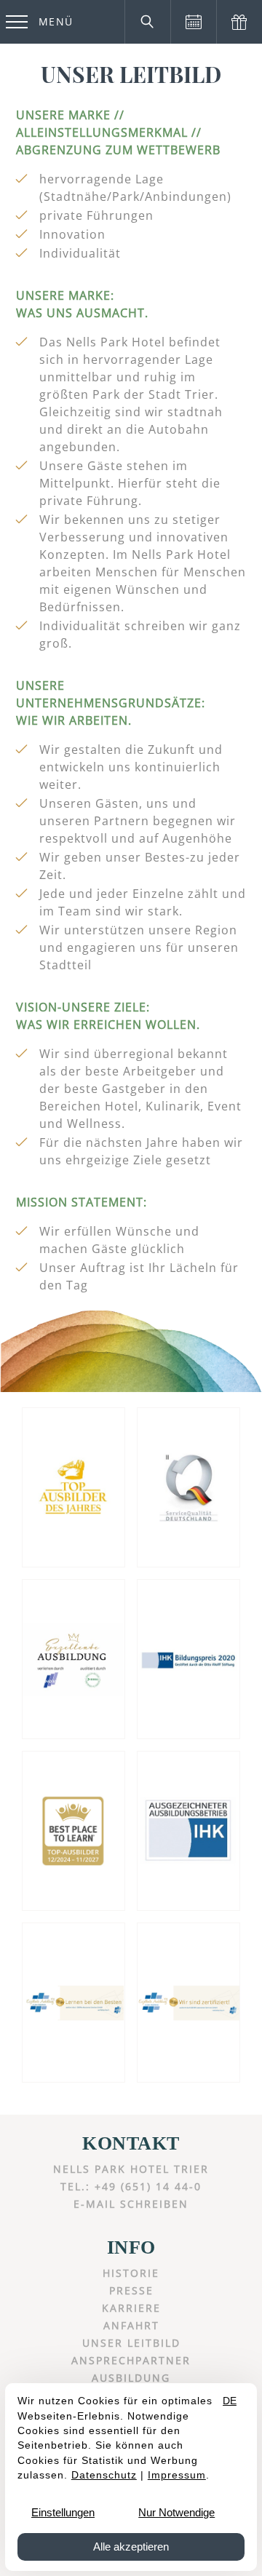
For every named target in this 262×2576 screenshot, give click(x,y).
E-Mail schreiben (131, 2204)
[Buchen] (193, 22)
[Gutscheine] (239, 22)
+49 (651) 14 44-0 (148, 2186)
